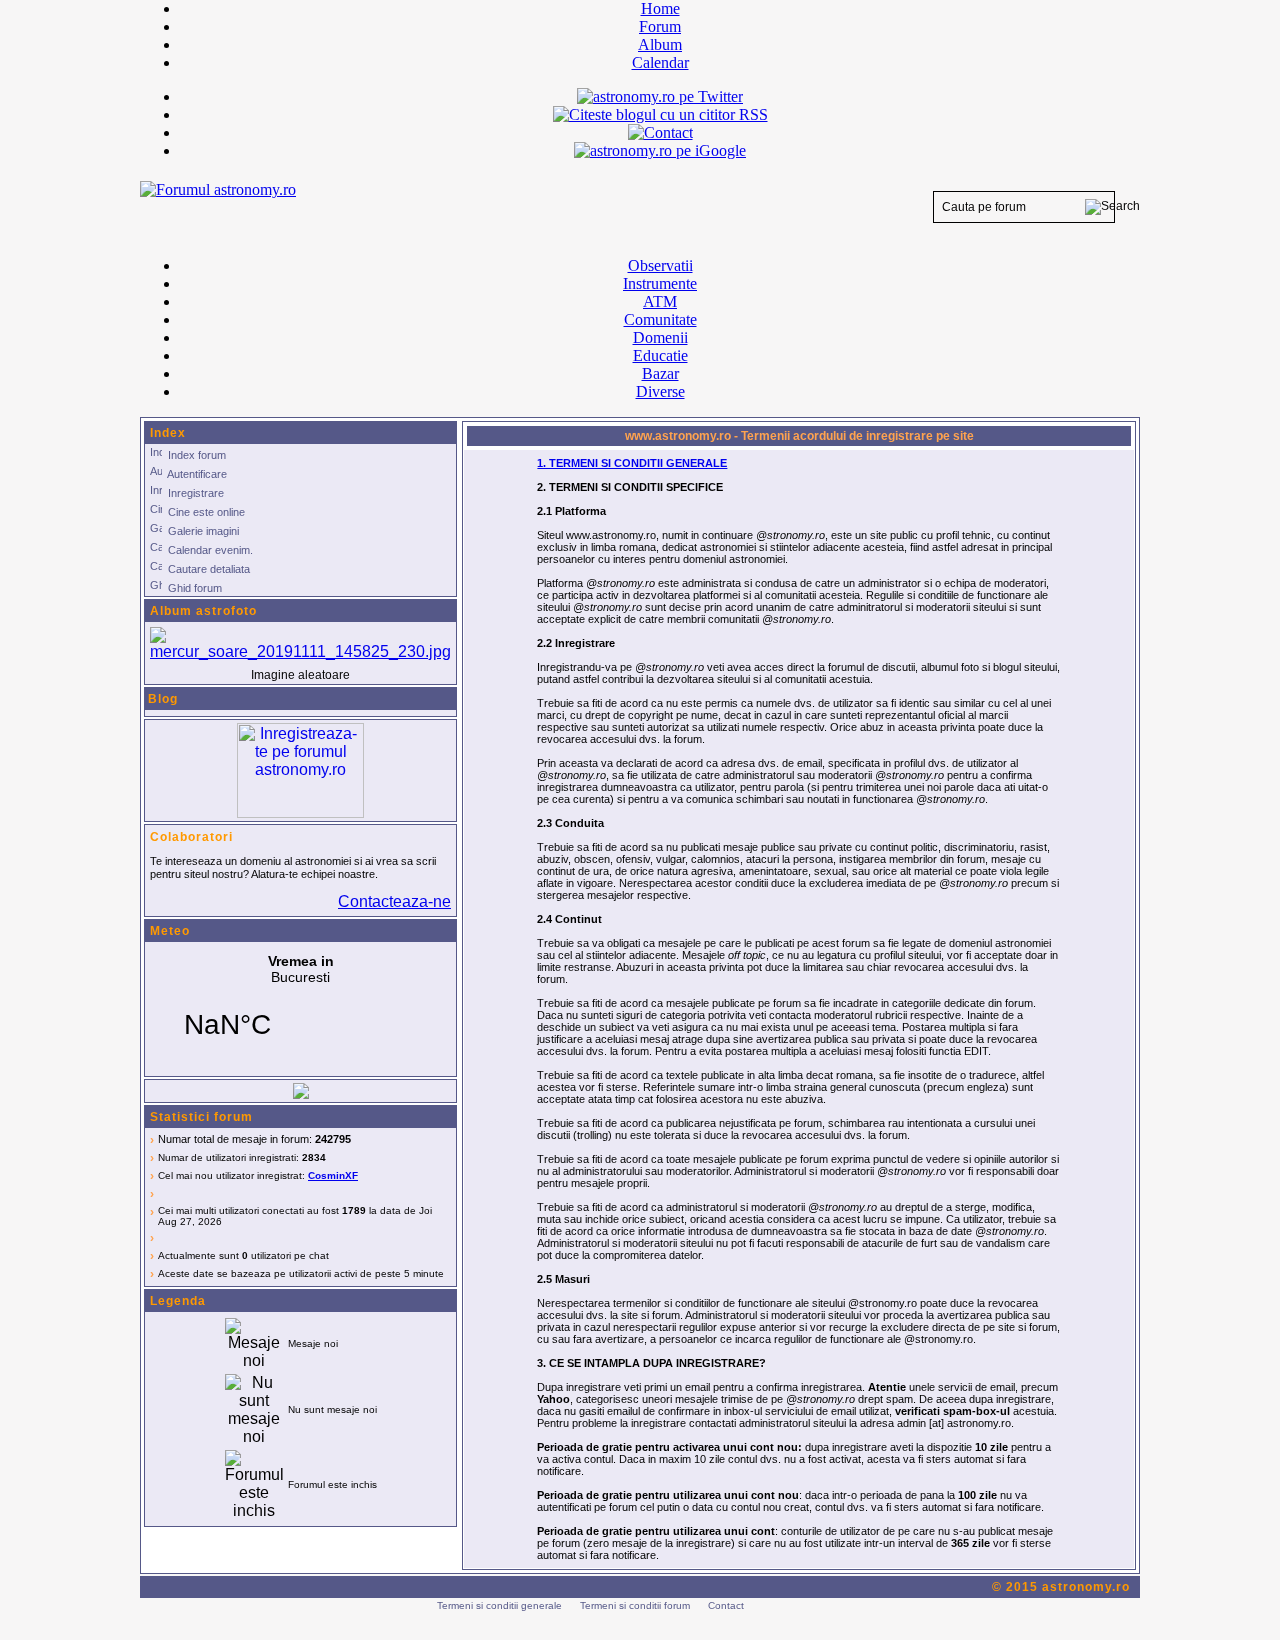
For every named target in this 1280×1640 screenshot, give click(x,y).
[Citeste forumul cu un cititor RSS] (660, 114)
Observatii (660, 265)
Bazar (660, 373)
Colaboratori (191, 837)
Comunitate (660, 319)
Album (660, 44)
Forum (660, 26)
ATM (660, 301)
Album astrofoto (203, 611)
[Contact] (660, 132)
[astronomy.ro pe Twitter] (660, 95)
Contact (726, 1605)
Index (168, 433)
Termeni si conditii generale (499, 1605)
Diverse (660, 391)
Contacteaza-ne (394, 901)
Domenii (660, 337)
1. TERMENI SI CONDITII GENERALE (632, 463)
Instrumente (660, 283)
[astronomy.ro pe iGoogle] (660, 150)
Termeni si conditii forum (635, 1605)
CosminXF (333, 1175)
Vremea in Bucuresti (300, 1009)
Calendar (660, 62)
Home (660, 8)
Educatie (660, 355)
